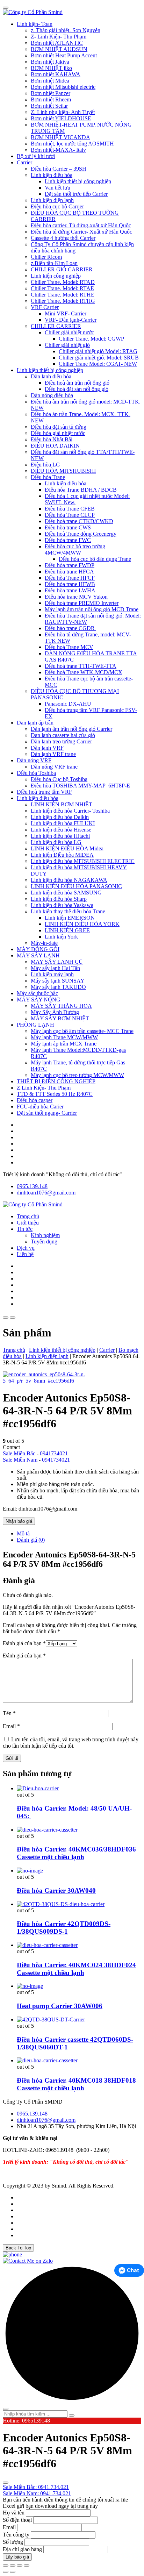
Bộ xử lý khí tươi (36, 156)
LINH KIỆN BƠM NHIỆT (62, 804)
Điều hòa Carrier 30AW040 (56, 1890)
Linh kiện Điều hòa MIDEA (62, 855)
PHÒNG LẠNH (35, 1025)
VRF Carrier (45, 307)
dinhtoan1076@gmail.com (46, 1193)
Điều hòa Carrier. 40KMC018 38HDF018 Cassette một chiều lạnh (76, 2084)
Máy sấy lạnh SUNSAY (58, 981)
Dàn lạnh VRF (47, 748)
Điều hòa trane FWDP (70, 565)
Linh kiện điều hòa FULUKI (63, 823)
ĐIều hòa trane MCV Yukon (76, 597)
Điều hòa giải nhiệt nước (58, 433)
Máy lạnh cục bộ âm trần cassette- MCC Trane (82, 1031)
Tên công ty (16, 2535)
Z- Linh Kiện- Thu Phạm (59, 37)
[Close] (6, 8)
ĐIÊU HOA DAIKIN (55, 446)
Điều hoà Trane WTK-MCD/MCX (84, 672)
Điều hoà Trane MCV (69, 647)
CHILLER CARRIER (56, 326)
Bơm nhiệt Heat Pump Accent (64, 55)
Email (11, 1726)
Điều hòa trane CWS (68, 527)
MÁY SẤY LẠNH (38, 955)
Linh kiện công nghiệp (56, 276)
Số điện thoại (17, 2520)
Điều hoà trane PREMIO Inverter (82, 603)
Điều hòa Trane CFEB (70, 509)
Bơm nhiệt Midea (50, 81)
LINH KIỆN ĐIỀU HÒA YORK (82, 924)
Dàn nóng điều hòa (52, 395)
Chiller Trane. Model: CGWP (91, 339)
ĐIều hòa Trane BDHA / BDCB (81, 490)
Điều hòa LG (45, 465)
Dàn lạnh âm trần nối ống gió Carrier (71, 729)
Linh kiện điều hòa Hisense (61, 830)
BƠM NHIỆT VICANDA (60, 137)
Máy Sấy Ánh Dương (55, 1012)
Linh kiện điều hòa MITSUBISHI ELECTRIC (83, 861)
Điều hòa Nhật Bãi (52, 439)
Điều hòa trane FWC (68, 540)
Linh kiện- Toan (35, 24)
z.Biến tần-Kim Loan (54, 263)
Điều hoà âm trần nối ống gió (77, 383)
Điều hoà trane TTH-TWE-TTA (81, 666)
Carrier (24, 162)
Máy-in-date (44, 943)
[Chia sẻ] (20, 2566)
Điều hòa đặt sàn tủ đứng (59, 427)
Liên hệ (25, 1254)
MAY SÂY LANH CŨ (57, 962)
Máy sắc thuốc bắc (37, 993)
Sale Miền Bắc (19, 1453)
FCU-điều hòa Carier (40, 1107)
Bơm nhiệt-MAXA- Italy (58, 150)
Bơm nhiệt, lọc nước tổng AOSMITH (72, 144)
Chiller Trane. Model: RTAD (63, 282)
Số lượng (13, 2542)
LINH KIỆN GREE (67, 930)
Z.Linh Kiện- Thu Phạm (44, 1088)
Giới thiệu (28, 1223)
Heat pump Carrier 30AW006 (60, 2006)
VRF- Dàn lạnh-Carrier (71, 320)
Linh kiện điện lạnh (52, 200)
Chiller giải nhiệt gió (67, 345)
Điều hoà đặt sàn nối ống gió (77, 389)
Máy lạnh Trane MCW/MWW (64, 1037)
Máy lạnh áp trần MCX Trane (64, 1044)
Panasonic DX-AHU (68, 704)
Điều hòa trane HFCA (69, 572)
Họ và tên (14, 2513)
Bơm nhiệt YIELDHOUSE (61, 118)
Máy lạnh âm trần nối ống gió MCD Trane (92, 609)
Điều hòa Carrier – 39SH (59, 169)
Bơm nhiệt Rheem (51, 99)
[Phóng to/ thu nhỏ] (6, 2566)
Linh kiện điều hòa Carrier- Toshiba (70, 811)
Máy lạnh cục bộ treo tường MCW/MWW (77, 1075)
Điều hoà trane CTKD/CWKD (79, 521)
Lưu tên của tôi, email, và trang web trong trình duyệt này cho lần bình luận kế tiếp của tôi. (71, 1743)
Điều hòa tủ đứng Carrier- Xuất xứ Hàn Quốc (81, 232)
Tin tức (25, 1229)
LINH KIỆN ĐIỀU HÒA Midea (67, 848)
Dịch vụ (26, 1248)
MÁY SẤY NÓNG (39, 1000)
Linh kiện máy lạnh (52, 974)
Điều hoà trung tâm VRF (44, 792)
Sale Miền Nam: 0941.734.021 (37, 2493)
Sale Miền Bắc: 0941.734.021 (36, 2487)
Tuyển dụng (44, 1241)
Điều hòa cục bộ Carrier (57, 206)
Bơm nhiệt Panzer (51, 93)
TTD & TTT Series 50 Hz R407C (55, 1094)
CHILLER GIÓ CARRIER (62, 269)
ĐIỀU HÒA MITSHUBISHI (63, 471)
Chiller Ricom (46, 257)
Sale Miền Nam (20, 1460)
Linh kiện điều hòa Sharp (59, 899)
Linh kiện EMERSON (70, 918)
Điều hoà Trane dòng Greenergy (81, 534)
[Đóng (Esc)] (27, 2566)
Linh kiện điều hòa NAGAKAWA (69, 880)
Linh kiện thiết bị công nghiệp (78, 181)
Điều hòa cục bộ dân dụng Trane (95, 559)
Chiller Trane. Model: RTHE (63, 295)
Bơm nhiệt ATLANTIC (57, 43)
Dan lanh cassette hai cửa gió (63, 735)
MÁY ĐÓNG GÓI (38, 949)
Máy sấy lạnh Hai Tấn (55, 968)
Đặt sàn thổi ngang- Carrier (47, 1113)
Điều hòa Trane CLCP (70, 515)
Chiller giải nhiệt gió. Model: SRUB (99, 358)
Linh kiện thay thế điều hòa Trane (68, 911)
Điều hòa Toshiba (36, 773)
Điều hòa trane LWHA (70, 590)
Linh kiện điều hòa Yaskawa (62, 905)
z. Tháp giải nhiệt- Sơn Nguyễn (66, 30)
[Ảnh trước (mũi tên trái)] (6, 2572)
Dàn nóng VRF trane (54, 767)
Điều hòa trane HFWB (70, 584)
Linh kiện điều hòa (52, 175)
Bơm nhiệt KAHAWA (56, 74)
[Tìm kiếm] (72, 2416)
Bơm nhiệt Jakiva (50, 62)
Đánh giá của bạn (24, 1643)
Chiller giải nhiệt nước (69, 332)
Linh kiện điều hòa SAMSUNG (66, 893)
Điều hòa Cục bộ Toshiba (59, 779)
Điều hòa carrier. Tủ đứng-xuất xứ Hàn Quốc (81, 225)
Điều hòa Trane (48, 477)
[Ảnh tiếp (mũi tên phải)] (13, 2572)
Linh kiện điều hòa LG (56, 842)
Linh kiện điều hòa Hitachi (60, 836)
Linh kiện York (61, 937)
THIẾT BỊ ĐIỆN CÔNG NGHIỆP (56, 1081)
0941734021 (54, 1453)
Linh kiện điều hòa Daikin (60, 817)
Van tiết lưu (57, 188)
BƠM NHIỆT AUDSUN (59, 49)
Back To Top (18, 2248)
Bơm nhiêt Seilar (49, 106)
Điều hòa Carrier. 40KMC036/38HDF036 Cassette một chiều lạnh (76, 1853)
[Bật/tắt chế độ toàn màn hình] (13, 2566)
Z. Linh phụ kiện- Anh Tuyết (63, 112)
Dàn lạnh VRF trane (53, 754)
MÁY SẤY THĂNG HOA (61, 1006)
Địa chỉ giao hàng (22, 2549)
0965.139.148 (32, 1186)
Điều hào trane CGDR (70, 628)
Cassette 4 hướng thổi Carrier (63, 238)
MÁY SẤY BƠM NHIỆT (60, 1018)
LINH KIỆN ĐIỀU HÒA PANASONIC (76, 886)
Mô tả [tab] (23, 1533)
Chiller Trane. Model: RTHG (63, 301)
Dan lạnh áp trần (35, 723)
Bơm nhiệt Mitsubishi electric (63, 87)
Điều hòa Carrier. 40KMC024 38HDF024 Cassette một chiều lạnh (76, 1969)
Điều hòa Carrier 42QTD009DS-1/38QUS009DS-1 (64, 1928)
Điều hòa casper (35, 1100)
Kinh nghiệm (45, 1235)
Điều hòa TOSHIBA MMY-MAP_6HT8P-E (80, 786)
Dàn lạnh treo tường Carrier (61, 741)
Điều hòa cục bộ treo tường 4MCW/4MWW (75, 550)
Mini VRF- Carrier (66, 313)
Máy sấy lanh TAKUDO (58, 987)
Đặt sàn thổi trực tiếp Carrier (76, 194)
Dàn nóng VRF (34, 760)
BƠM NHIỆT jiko (51, 68)
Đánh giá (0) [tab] (31, 1540)
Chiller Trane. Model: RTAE (62, 288)
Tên (9, 1713)
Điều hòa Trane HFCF (70, 578)
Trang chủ (28, 1216)
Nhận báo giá (19, 1521)
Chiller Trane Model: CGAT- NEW (98, 364)
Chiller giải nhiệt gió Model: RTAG (98, 351)
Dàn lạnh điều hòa (51, 376)
